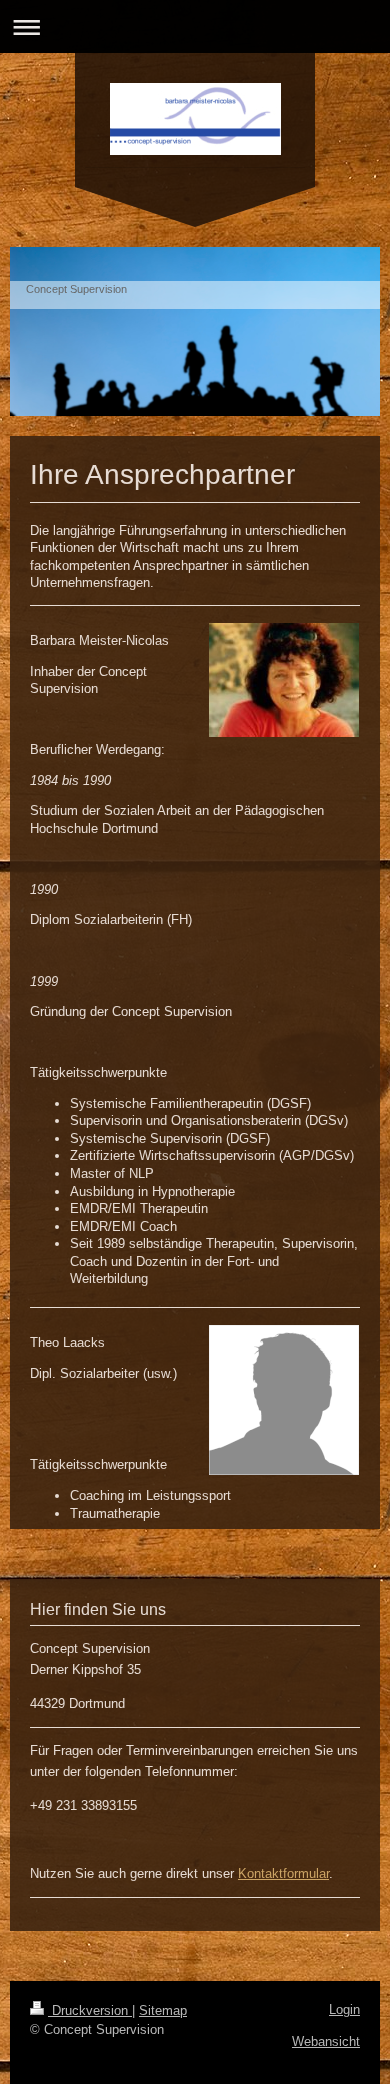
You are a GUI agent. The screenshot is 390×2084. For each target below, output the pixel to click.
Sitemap (163, 2010)
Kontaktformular (283, 1873)
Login (344, 2009)
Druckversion (90, 2010)
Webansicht (326, 2041)
